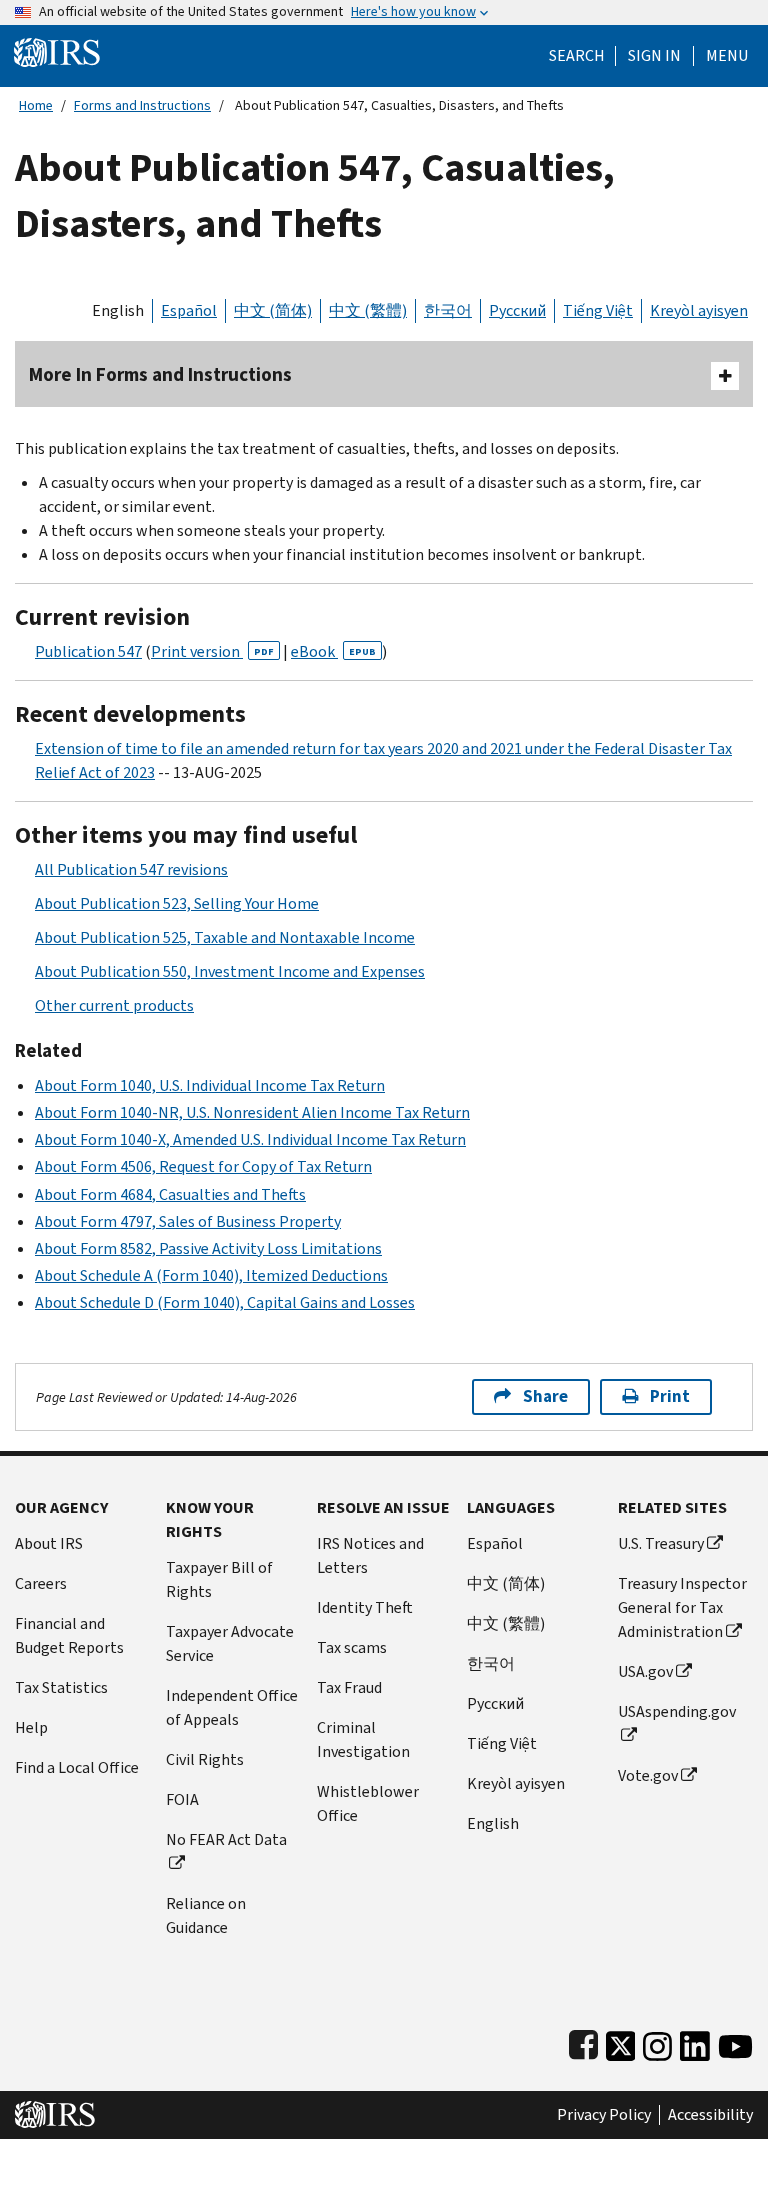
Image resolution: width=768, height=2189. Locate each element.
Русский (517, 310)
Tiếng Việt (598, 310)
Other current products (114, 1005)
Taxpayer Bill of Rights (219, 1579)
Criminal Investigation (363, 1739)
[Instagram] (657, 2041)
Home (36, 105)
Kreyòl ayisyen (699, 310)
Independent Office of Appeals (232, 1707)
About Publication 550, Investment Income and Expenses (230, 971)
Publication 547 (88, 651)
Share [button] (545, 1396)
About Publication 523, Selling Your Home (177, 903)
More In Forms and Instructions (160, 374)
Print (670, 1396)
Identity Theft (365, 1607)
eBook (333, 651)
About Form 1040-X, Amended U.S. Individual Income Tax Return (250, 1139)
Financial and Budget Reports (69, 1635)
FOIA (182, 1799)
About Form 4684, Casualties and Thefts (170, 1194)
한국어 (448, 310)
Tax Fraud (349, 1687)
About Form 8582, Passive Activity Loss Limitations (208, 1248)
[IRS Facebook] (583, 2041)
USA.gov (645, 1671)
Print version (212, 651)
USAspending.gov (677, 1711)
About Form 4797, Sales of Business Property (188, 1221)
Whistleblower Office (368, 1803)
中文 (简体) (273, 310)
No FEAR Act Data (226, 1839)
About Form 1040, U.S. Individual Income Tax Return (210, 1085)
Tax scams (352, 1647)
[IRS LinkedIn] (695, 2041)
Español (189, 310)
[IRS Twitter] (621, 2041)
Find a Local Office (77, 1767)
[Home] (57, 51)
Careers (41, 1583)
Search (577, 56)
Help (31, 1727)
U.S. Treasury (661, 1543)
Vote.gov (648, 1775)
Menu (727, 56)
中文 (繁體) (368, 310)
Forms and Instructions (142, 105)
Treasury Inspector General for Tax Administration (682, 1607)
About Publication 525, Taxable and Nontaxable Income (225, 937)
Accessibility (710, 2115)
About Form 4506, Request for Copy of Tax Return (203, 1166)
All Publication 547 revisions (131, 869)
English (118, 310)
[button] (654, 56)
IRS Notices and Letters (370, 1555)
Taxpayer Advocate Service (230, 1643)
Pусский (495, 1703)
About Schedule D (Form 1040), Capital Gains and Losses (225, 1302)
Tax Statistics (61, 1687)
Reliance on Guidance (206, 1915)
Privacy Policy (604, 2115)
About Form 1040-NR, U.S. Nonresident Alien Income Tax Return (252, 1112)
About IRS (49, 1543)
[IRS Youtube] (735, 2041)
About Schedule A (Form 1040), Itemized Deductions (211, 1275)
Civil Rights (205, 1759)
